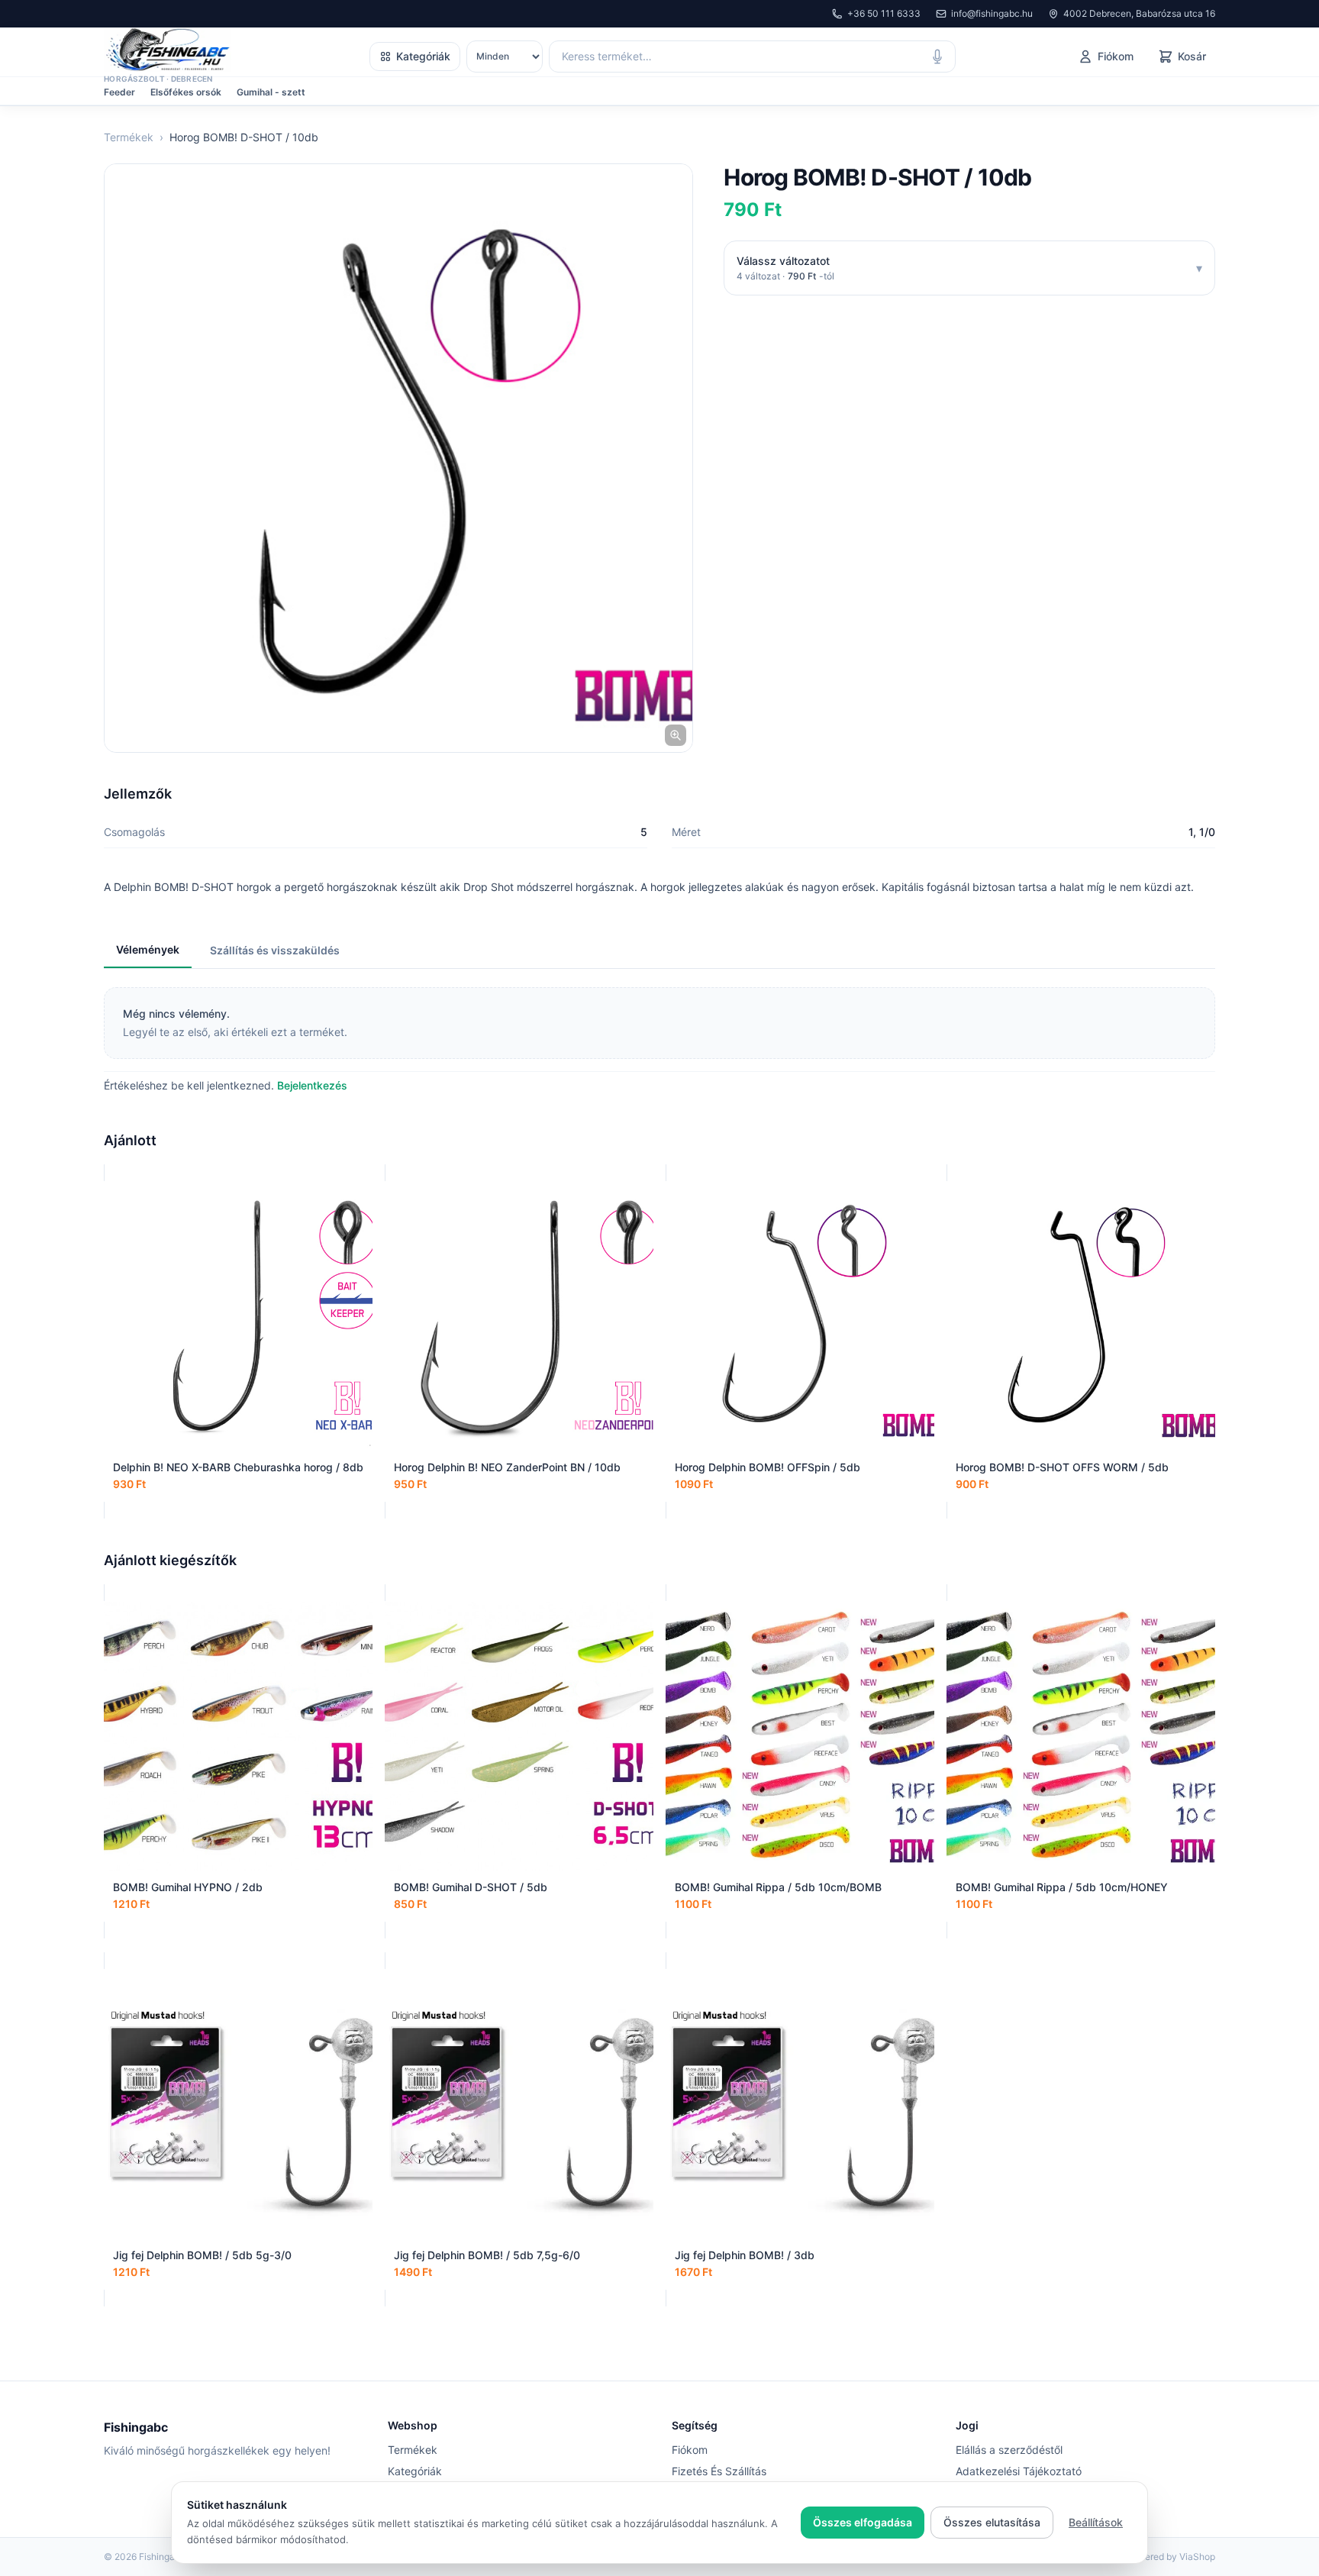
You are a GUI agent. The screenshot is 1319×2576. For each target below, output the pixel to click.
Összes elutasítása (992, 2522)
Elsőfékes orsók (186, 92)
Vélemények (148, 949)
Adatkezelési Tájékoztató (1019, 2471)
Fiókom (690, 2450)
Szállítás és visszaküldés (275, 950)
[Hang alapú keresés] (937, 56)
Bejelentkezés (312, 1085)
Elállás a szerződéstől (1009, 2450)
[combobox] (752, 56)
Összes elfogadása (863, 2522)
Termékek (129, 137)
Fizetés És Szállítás (719, 2471)
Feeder (119, 92)
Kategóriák (423, 56)
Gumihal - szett (271, 92)
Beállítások (1096, 2522)
